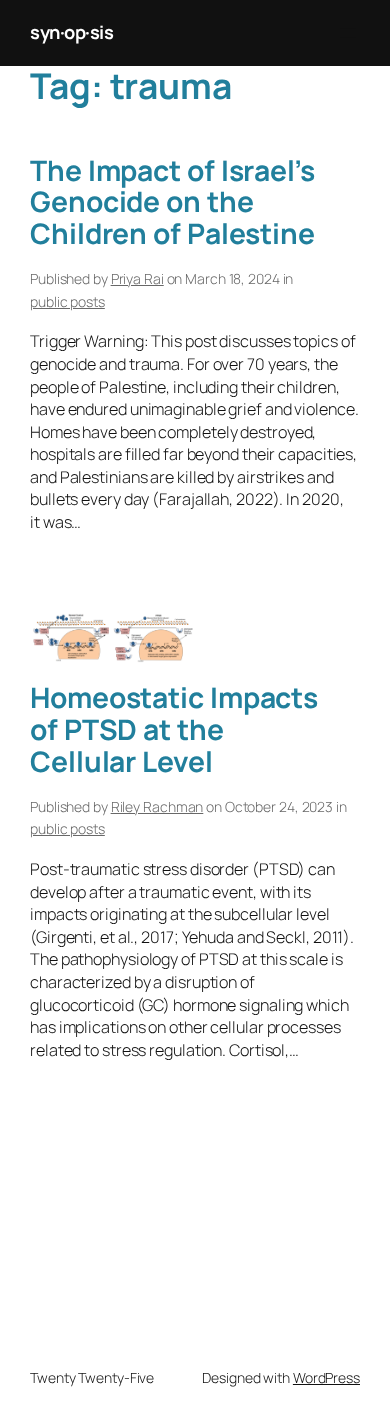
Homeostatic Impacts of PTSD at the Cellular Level (174, 729)
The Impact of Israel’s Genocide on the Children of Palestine (172, 202)
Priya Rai (137, 278)
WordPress (326, 1377)
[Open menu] (348, 33)
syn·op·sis (71, 32)
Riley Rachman (157, 806)
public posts (67, 301)
